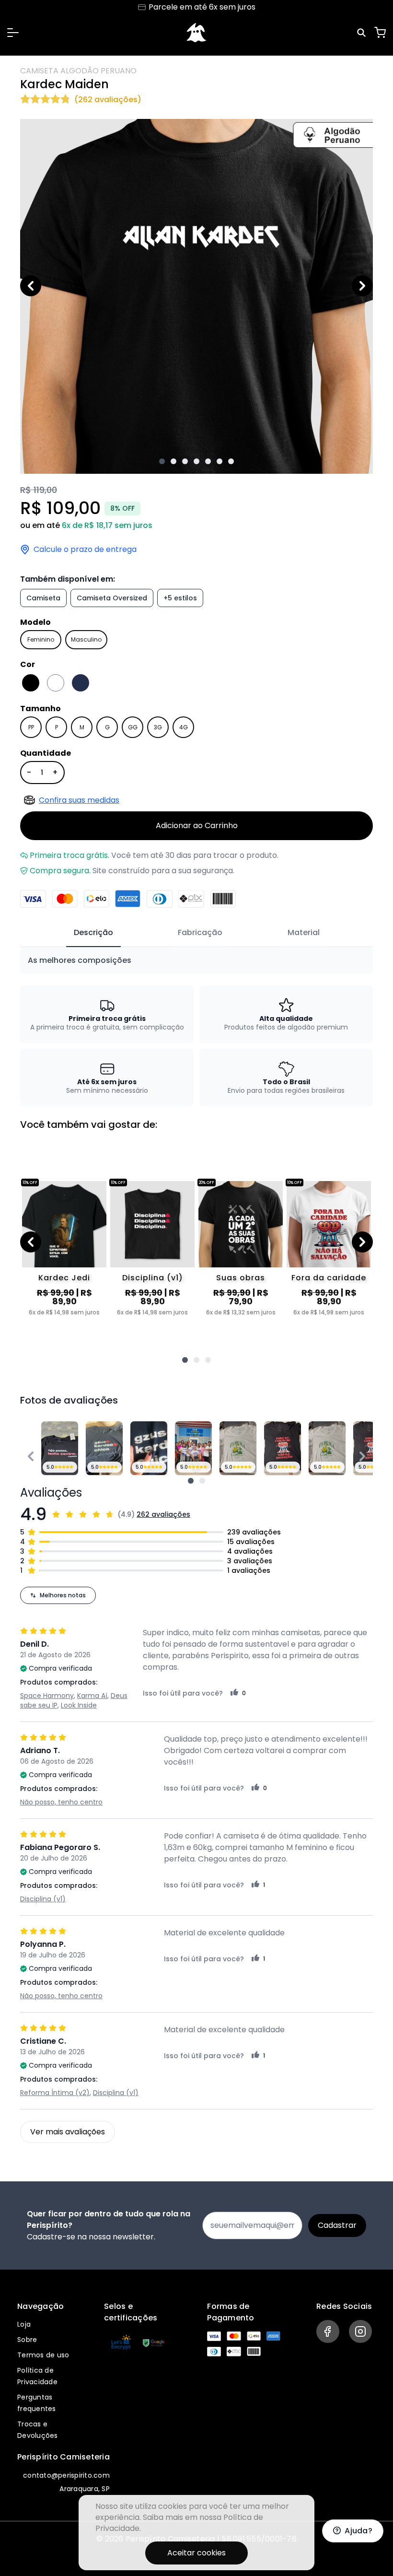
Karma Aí (92, 1696)
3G (158, 727)
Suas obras (241, 1278)
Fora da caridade (329, 1278)
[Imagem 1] (162, 461)
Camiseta (43, 598)
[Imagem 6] (220, 461)
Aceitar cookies (196, 2553)
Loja (24, 2324)
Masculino (86, 639)
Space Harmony (47, 1696)
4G (184, 727)
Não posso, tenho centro (61, 1802)
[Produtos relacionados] (185, 1360)
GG (133, 727)
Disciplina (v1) (153, 1278)
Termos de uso (43, 2355)
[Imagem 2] (173, 461)
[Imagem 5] (208, 461)
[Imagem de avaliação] (191, 1481)
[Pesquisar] (363, 33)
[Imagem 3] (185, 461)
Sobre (27, 2340)
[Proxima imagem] (362, 286)
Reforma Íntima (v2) (55, 2093)
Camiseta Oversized (112, 598)
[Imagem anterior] (31, 286)
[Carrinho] (380, 33)
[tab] (93, 933)
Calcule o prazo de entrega (85, 550)
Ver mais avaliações (68, 2132)
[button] (13, 33)
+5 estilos (180, 598)
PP (31, 727)
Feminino (41, 639)
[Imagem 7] (231, 461)
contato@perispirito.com (66, 2475)
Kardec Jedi (64, 1278)
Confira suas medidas (79, 800)
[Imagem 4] (196, 461)
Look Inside (79, 1705)
